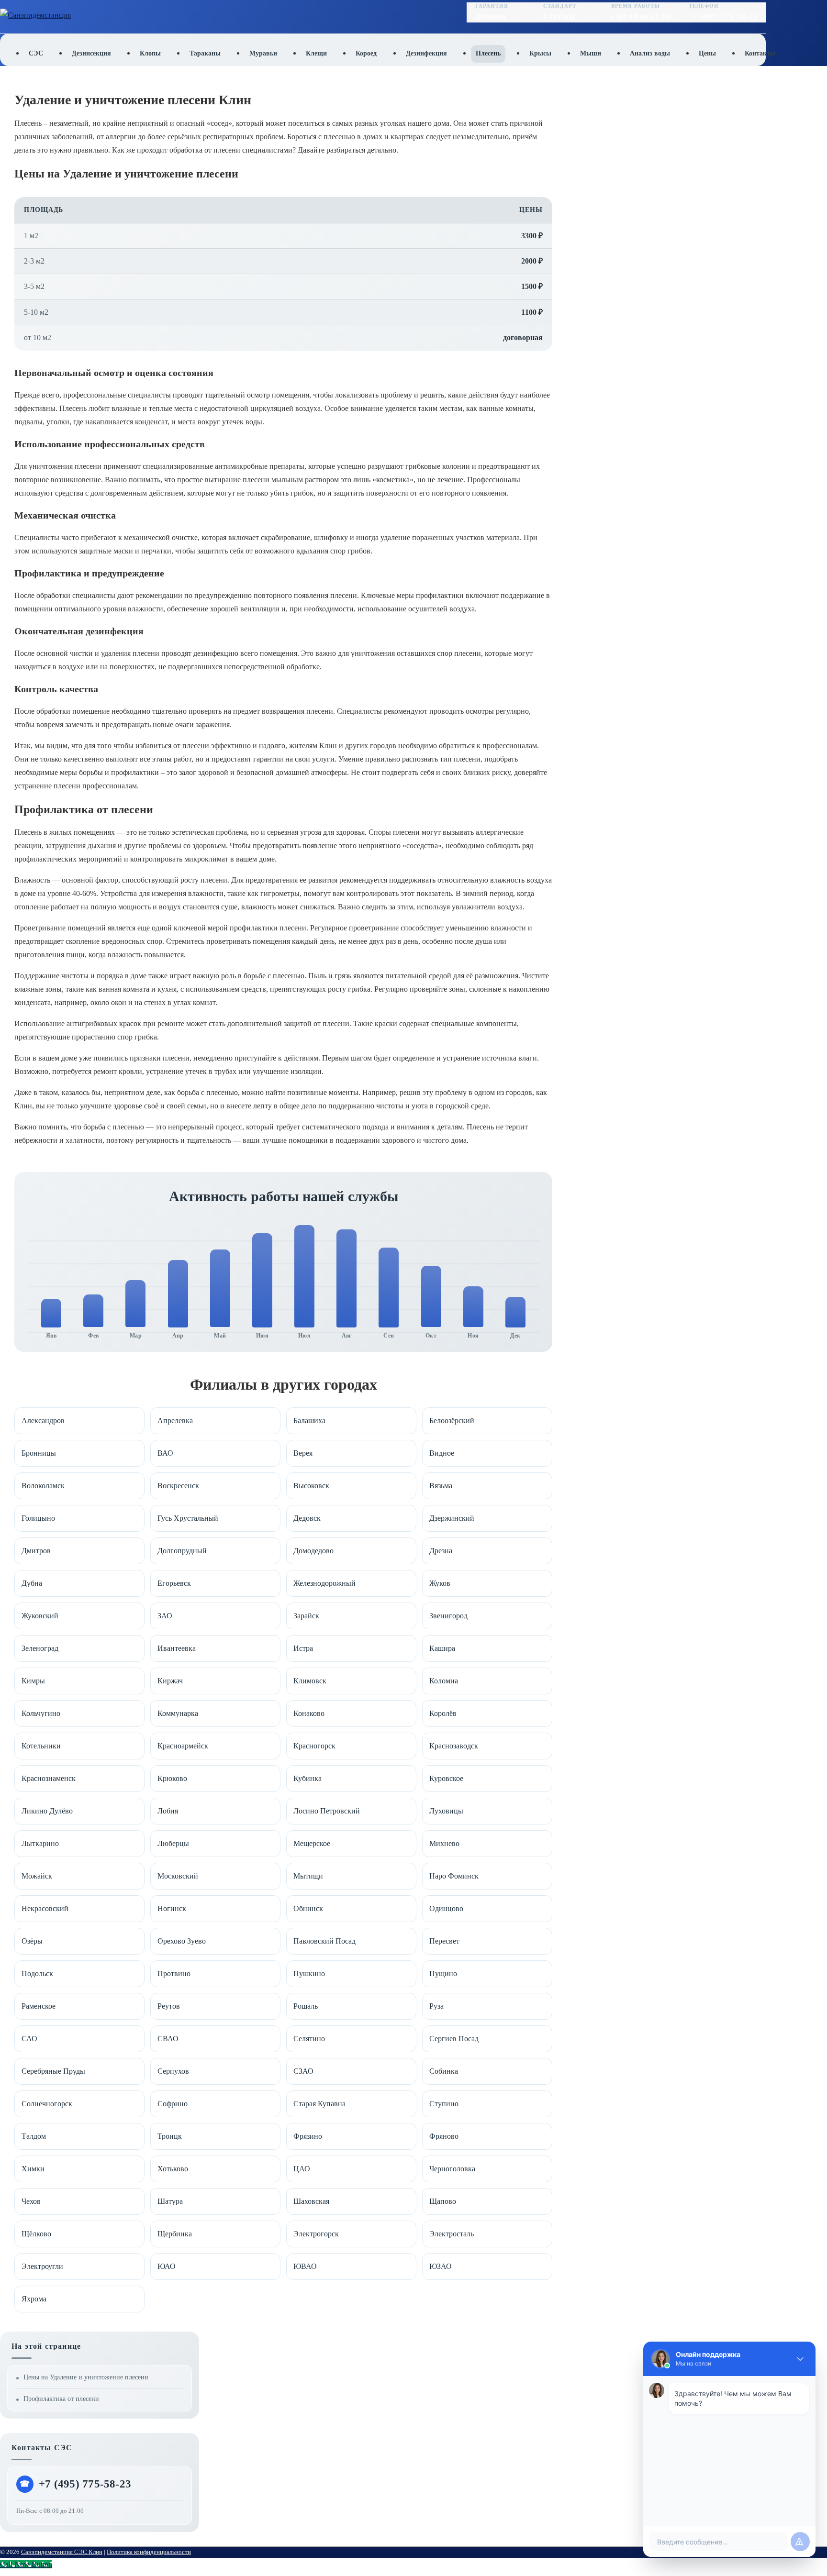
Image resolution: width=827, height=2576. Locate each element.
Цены (707, 53)
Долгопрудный (182, 1551)
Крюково (172, 1778)
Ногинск (172, 1908)
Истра (303, 1648)
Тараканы (205, 53)
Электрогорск (316, 2234)
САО (29, 2039)
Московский (178, 1876)
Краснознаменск (49, 1778)
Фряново (444, 2136)
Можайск (37, 1876)
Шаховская (311, 2201)
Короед (366, 53)
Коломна (444, 1681)
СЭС (36, 53)
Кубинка (307, 1778)
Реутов (169, 2006)
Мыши (591, 53)
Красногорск (314, 1746)
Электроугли (42, 2266)
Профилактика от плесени (61, 2399)
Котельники (41, 1746)
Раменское (39, 2006)
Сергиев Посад (454, 2039)
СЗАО (303, 2071)
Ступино (444, 2104)
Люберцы (173, 1843)
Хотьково (173, 2169)
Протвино (174, 1973)
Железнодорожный (324, 1583)
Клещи (316, 53)
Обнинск (308, 1908)
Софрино (173, 2104)
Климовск (310, 1681)
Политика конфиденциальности (149, 2552)
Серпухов (173, 2071)
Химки (33, 2169)
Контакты (760, 53)
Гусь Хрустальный (188, 1518)
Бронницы (39, 1453)
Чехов (31, 2201)
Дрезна (441, 1551)
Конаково (309, 1713)
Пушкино (309, 1973)
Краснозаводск (454, 1746)
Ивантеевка (177, 1648)
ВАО (165, 1453)
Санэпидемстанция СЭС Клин (62, 2552)
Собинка (444, 2071)
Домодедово (313, 1551)
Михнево (444, 1843)
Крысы (540, 53)
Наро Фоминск (454, 1876)
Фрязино (308, 2136)
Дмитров (36, 1551)
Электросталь (452, 2234)
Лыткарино (40, 1843)
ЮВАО (305, 2266)
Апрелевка (175, 1421)
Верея (303, 1453)
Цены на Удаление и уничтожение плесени (86, 2377)
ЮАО (167, 2266)
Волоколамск (43, 1486)
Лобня (168, 1811)
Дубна (32, 1583)
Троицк (170, 2136)
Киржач (170, 1681)
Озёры (32, 1941)
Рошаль (306, 2006)
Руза (436, 2006)
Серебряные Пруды (53, 2071)
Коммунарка (178, 1713)
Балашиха (309, 1421)
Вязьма (441, 1486)
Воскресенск (178, 1486)
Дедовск (307, 1518)
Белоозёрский (452, 1421)
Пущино (443, 1973)
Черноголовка (452, 2169)
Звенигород (448, 1616)
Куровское (446, 1778)
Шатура (170, 2201)
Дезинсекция (91, 53)
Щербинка (175, 2234)
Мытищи (308, 1876)
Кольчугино (41, 1713)
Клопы (150, 53)
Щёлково (36, 2234)
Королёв (443, 1713)
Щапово (443, 2201)
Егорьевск (174, 1583)
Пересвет (444, 1941)
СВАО (168, 2039)
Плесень (488, 53)
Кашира (442, 1648)
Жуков (440, 1583)
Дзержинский (452, 1518)
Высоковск (311, 1486)
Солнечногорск (47, 2104)
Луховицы (446, 1811)
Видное (442, 1453)
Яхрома (34, 2299)
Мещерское (312, 1843)
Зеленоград (40, 1648)
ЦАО (302, 2169)
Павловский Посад (324, 1941)
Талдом (34, 2136)
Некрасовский (45, 1908)
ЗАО (165, 1616)
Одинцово (446, 1908)
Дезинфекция (426, 53)
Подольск (37, 1973)
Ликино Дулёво (47, 1811)
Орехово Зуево (182, 1941)
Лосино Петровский (327, 1811)
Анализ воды (650, 53)
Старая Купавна (319, 2104)
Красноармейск (183, 1746)
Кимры (33, 1681)
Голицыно (38, 1518)
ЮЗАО (441, 2266)
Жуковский (40, 1616)
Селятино (309, 2039)
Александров (43, 1421)
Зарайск (306, 1616)
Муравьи (263, 53)
